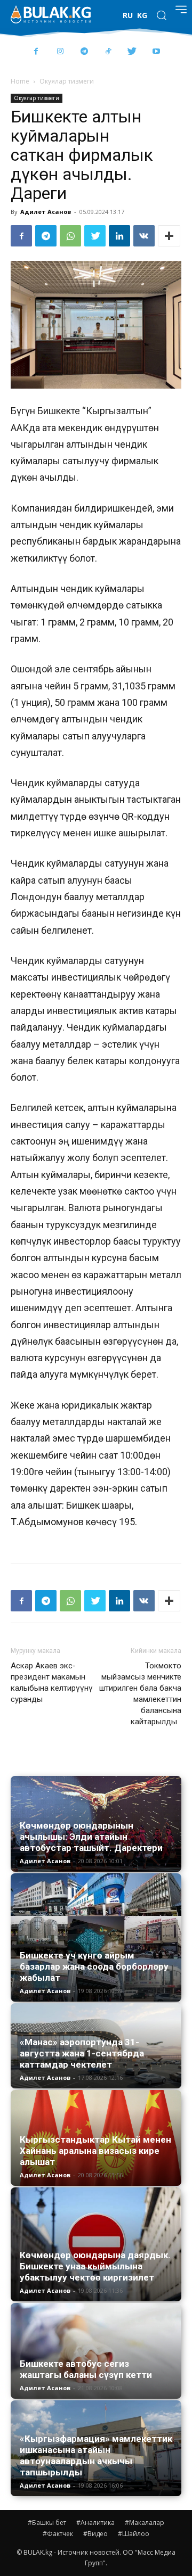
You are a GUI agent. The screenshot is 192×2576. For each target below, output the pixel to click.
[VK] (144, 236)
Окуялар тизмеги (67, 81)
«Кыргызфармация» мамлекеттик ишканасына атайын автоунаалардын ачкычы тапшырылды (96, 2455)
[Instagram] (60, 52)
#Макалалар (145, 2522)
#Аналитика (95, 2522)
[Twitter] (132, 52)
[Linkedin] (119, 236)
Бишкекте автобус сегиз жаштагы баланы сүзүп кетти (86, 2369)
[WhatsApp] (70, 236)
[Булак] (51, 14)
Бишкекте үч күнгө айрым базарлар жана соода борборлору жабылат (94, 1966)
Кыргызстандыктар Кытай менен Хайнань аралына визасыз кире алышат (95, 2151)
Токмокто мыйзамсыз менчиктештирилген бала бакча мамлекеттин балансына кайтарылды (140, 1694)
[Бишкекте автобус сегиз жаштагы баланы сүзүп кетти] (96, 2351)
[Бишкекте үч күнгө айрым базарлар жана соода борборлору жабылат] (96, 1937)
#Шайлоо (134, 2534)
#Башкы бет (47, 2522)
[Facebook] (36, 52)
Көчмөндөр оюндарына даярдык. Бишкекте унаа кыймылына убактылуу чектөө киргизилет (95, 2266)
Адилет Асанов (46, 212)
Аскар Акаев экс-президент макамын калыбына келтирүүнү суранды (52, 1682)
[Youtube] (156, 52)
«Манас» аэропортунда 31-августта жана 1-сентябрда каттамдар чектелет (82, 2053)
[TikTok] (108, 52)
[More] (169, 236)
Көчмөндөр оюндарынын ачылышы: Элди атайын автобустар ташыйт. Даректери (91, 1837)
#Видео (95, 2534)
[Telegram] (84, 52)
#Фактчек (58, 2534)
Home (20, 81)
